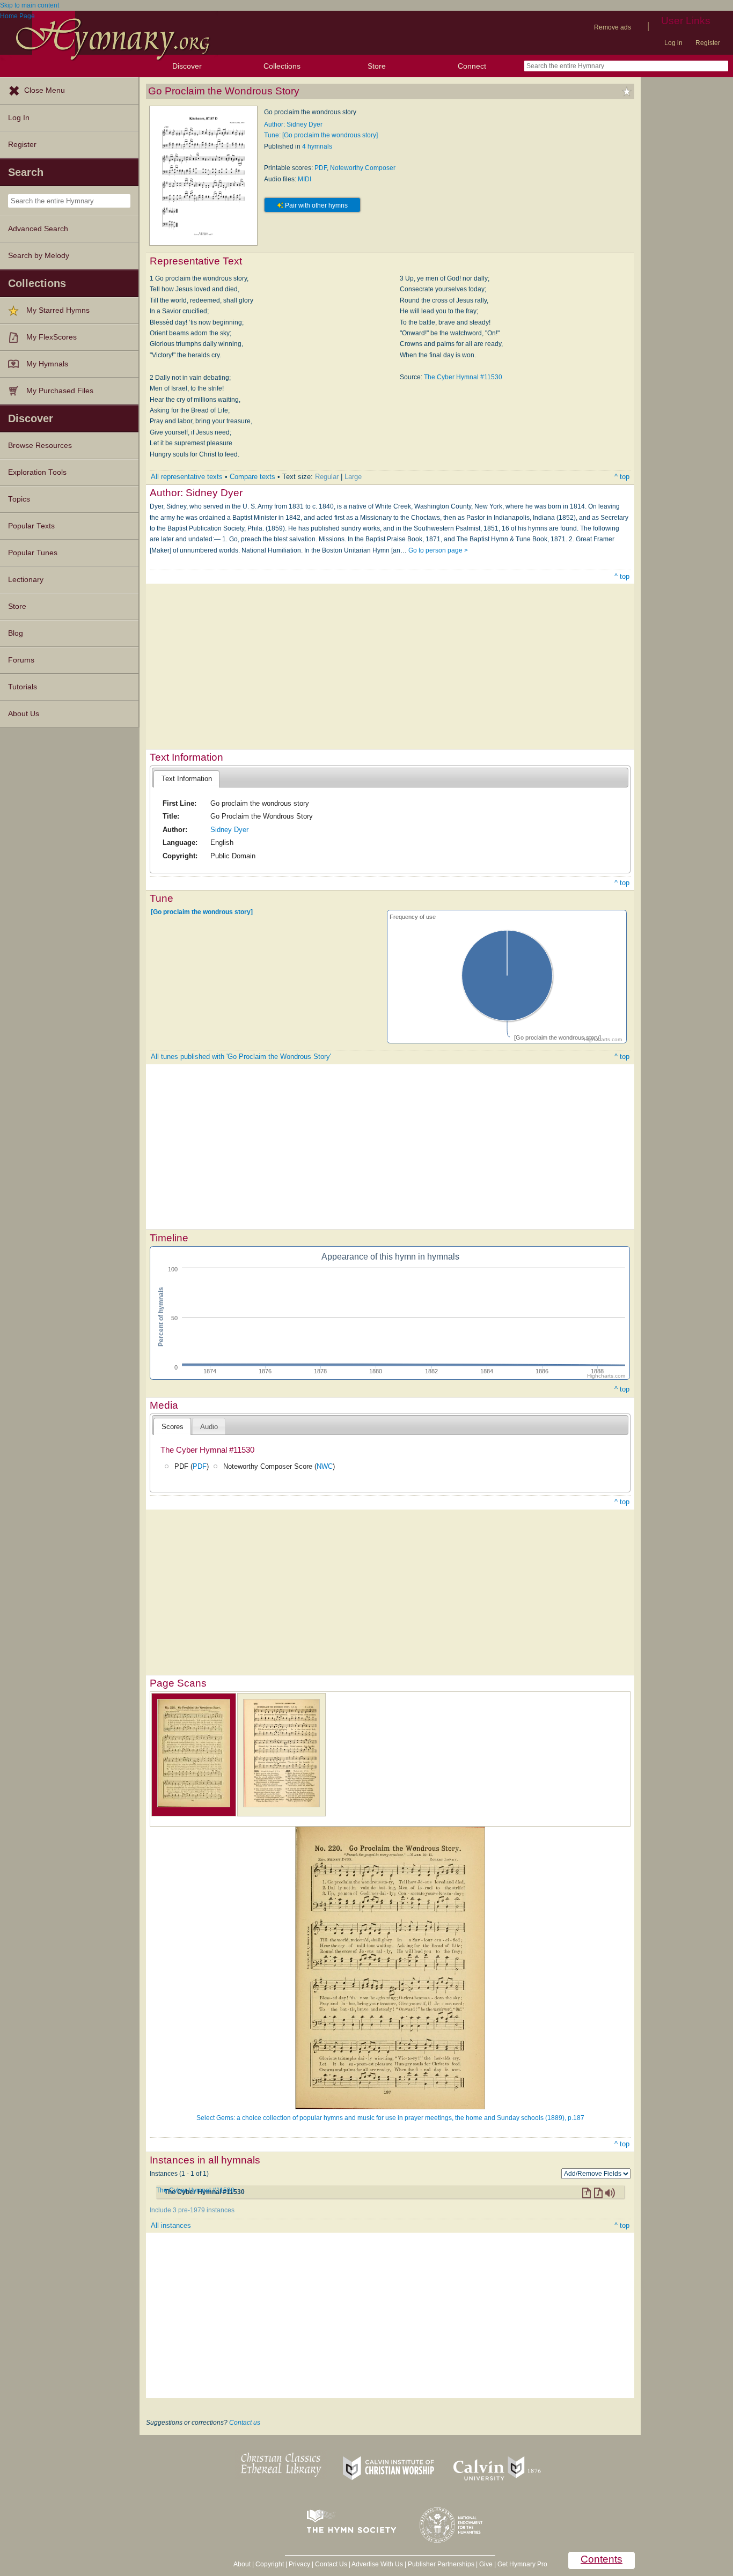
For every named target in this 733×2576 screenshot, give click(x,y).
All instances (171, 2225)
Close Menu (45, 90)
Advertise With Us (377, 2564)
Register (708, 43)
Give (486, 2564)
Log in (673, 43)
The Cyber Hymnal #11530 (463, 377)
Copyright (270, 2564)
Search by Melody (39, 256)
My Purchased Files (60, 391)
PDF (321, 168)
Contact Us (331, 2564)
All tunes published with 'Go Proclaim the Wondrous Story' (241, 1057)
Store (377, 66)
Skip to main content (30, 5)
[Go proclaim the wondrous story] (202, 912)
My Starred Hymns (58, 310)
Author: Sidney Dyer (293, 124)
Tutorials (23, 687)
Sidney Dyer (229, 830)
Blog (16, 633)
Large (353, 477)
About (242, 2564)
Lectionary (26, 580)
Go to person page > (438, 550)
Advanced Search (38, 229)
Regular (327, 477)
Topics (19, 499)
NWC (325, 1466)
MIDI (305, 179)
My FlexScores (52, 337)
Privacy (299, 2564)
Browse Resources (40, 446)
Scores (173, 1427)
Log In (19, 118)
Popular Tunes (33, 553)
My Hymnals (47, 364)
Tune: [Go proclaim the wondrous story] (321, 135)
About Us (24, 714)
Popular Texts (31, 526)
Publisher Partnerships (441, 2564)
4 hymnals (317, 146)
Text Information (187, 779)
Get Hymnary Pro (522, 2564)
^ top (622, 477)
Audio (209, 1427)
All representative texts (187, 477)
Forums (21, 660)
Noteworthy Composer (363, 168)
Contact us (245, 2423)
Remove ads (613, 27)
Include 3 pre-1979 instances (192, 2210)
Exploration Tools (37, 472)
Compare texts (252, 477)
